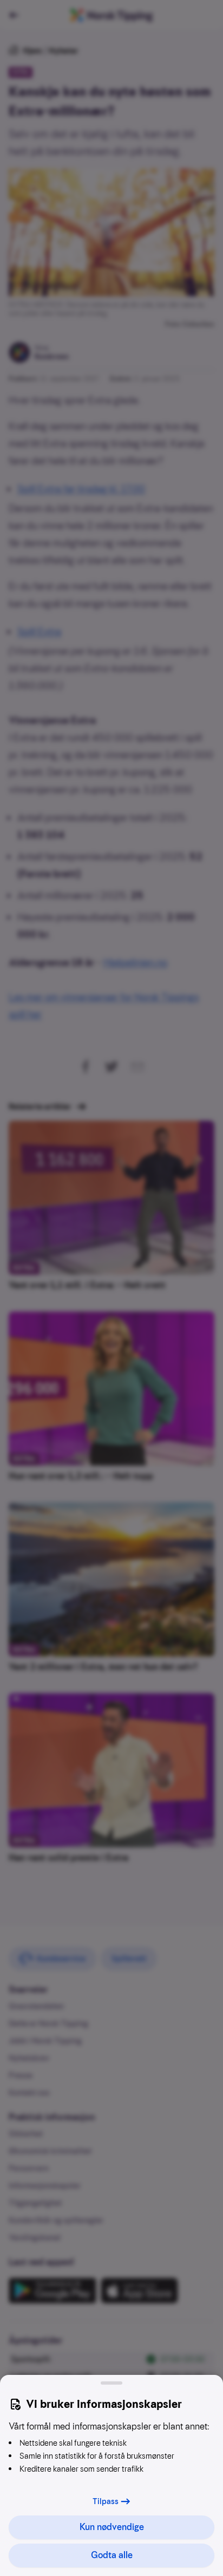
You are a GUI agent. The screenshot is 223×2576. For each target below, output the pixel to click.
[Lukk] (111, 2383)
